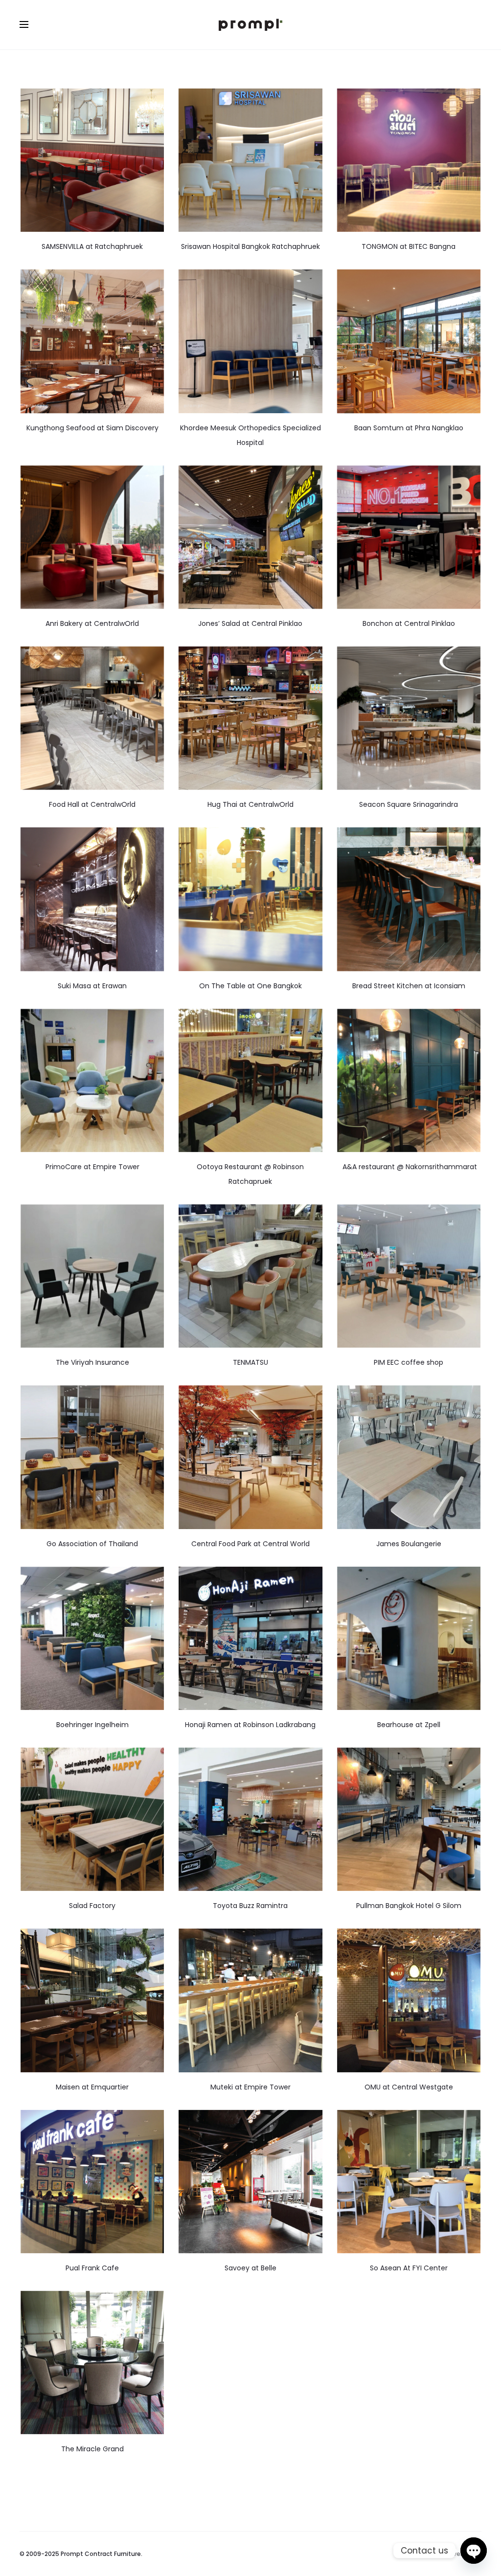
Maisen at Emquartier (92, 2087)
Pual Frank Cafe (92, 2268)
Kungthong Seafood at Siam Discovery (92, 428)
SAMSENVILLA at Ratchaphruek (92, 246)
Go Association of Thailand (92, 1544)
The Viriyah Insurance (92, 1362)
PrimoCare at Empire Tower (92, 1167)
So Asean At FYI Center (409, 2268)
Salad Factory (92, 1906)
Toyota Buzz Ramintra (250, 1906)
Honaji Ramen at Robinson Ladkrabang (250, 1725)
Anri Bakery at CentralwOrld (92, 623)
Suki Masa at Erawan (92, 986)
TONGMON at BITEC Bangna (409, 246)
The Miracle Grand (92, 2449)
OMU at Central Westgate (409, 2087)
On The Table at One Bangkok (250, 986)
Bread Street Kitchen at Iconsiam (409, 986)
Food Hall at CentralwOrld (92, 804)
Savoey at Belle (250, 2268)
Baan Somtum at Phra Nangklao (409, 428)
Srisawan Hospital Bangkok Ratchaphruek (250, 246)
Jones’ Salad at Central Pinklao (250, 623)
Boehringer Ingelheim (92, 1725)
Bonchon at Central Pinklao (409, 623)
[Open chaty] (474, 2551)
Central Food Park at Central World (250, 1544)
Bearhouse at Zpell (409, 1725)
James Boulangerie (409, 1544)
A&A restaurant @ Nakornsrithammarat (409, 1167)
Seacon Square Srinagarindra (409, 804)
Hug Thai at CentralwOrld (250, 804)
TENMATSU (250, 1362)
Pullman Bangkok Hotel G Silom (409, 1906)
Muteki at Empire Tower (250, 2087)
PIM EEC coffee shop (409, 1362)
